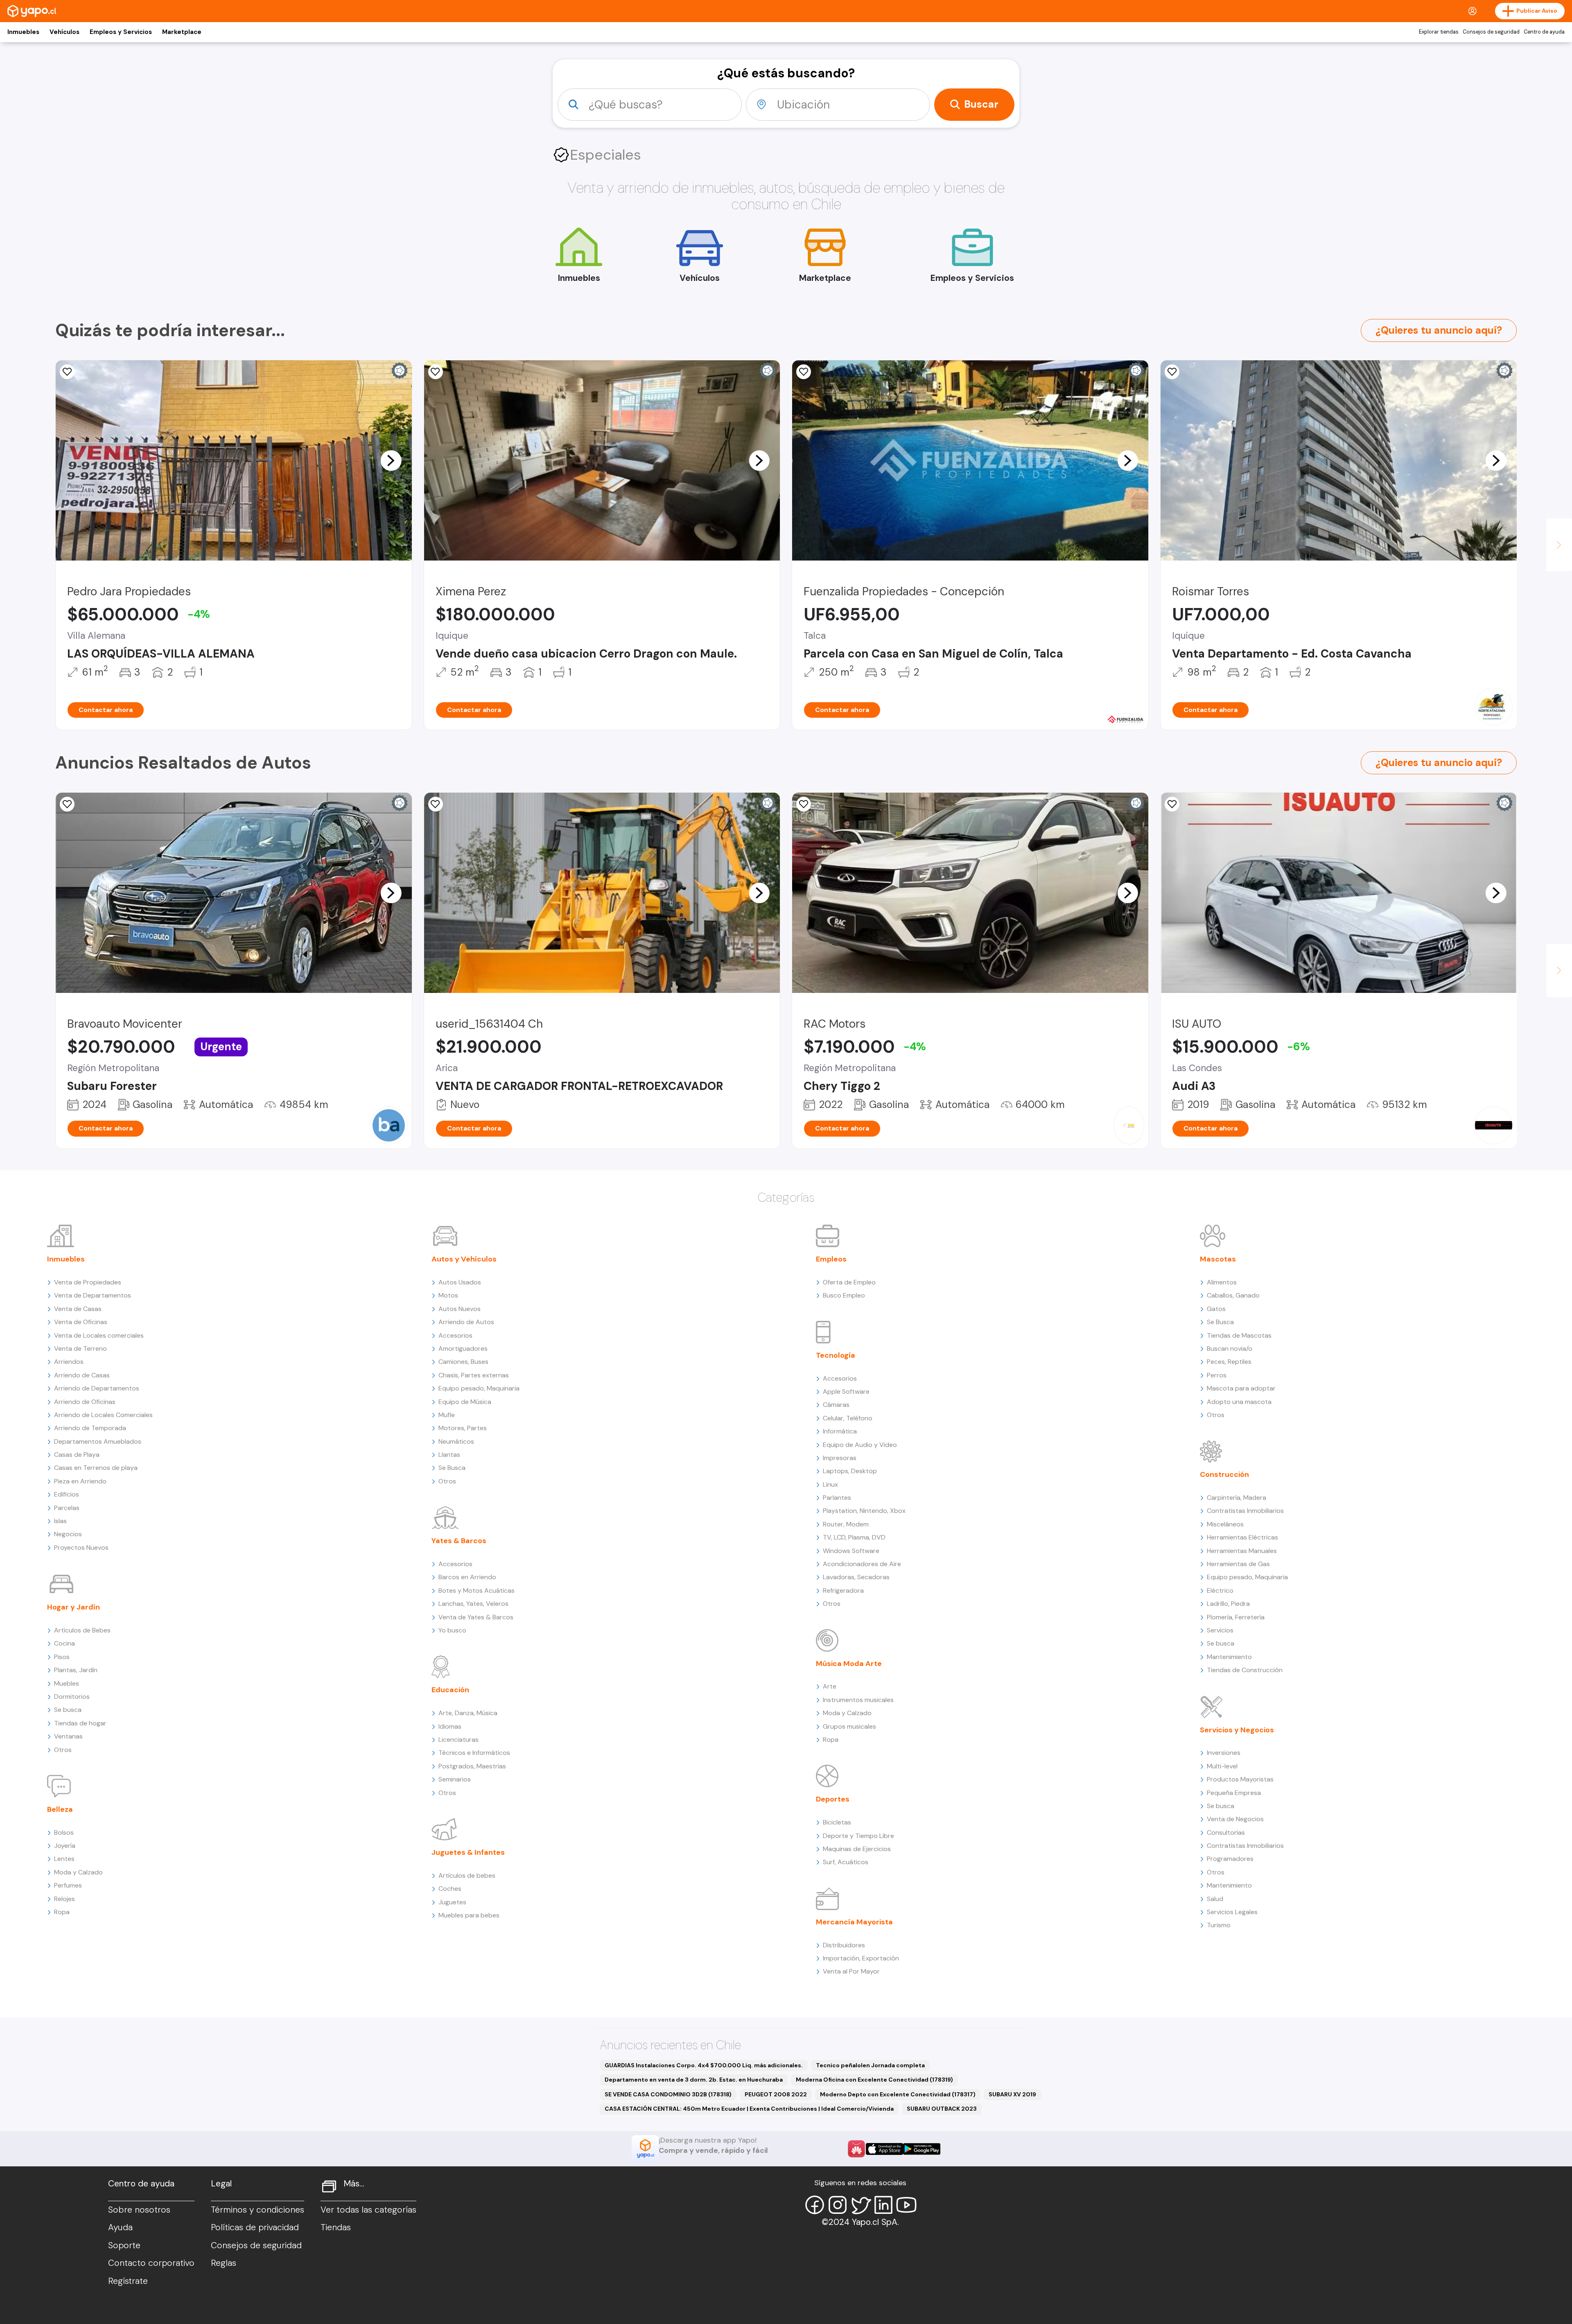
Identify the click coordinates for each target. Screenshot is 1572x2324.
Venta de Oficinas (81, 1322)
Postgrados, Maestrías (472, 1766)
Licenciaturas (458, 1740)
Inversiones (1224, 1753)
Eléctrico (1220, 1590)
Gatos (1216, 1309)
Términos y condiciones (257, 2210)
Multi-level (1222, 1766)
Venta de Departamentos (93, 1295)
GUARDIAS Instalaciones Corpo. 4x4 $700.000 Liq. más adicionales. (704, 2065)
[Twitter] (861, 2205)
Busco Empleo (844, 1295)
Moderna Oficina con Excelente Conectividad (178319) (874, 2080)
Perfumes (68, 1885)
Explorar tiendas (1439, 32)
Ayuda (120, 2227)
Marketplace (182, 32)
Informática (840, 1431)
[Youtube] (906, 2205)
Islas (60, 1521)
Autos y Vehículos (464, 1259)
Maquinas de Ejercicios (857, 1849)
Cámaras (836, 1405)
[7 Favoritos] (67, 372)
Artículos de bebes (467, 1875)
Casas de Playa (77, 1455)
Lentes (64, 1859)
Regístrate (128, 2281)
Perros (1217, 1375)
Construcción (1224, 1474)
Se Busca (452, 1468)
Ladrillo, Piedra (1228, 1604)
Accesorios (455, 1335)
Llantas (449, 1455)
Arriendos (69, 1362)
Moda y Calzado (78, 1872)
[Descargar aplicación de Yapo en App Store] (884, 2149)
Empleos (831, 1259)
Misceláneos (1225, 1524)
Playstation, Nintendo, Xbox (864, 1511)
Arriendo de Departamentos (97, 1388)
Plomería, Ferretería (1236, 1617)
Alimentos (1222, 1282)
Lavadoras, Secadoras (856, 1577)
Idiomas (450, 1726)
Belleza (60, 1809)
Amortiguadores (463, 1349)
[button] (391, 460)
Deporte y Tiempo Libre (858, 1836)
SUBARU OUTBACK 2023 (942, 2109)
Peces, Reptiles (1229, 1362)
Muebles (67, 1683)
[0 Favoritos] (436, 372)
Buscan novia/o (1230, 1349)
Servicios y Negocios (1237, 1730)
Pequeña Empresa (1234, 1793)
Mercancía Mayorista (854, 1922)
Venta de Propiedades (88, 1282)
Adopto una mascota (1239, 1402)
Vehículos (64, 32)
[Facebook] (815, 2205)
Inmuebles (23, 32)
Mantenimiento (1229, 1657)
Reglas (224, 2263)
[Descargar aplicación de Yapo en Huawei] (856, 2149)
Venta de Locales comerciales (99, 1335)
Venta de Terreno (80, 1349)
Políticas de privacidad (255, 2227)
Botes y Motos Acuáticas (477, 1590)
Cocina (64, 1643)
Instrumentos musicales (858, 1700)
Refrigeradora (843, 1590)
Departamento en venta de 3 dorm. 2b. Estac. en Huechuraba (694, 2080)
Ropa (62, 1912)
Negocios (68, 1534)
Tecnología (836, 1355)
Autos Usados (460, 1282)
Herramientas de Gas (1238, 1564)
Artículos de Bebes (82, 1630)
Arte (830, 1686)
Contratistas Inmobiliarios (1245, 1511)
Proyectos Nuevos (81, 1547)
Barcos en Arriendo (467, 1577)
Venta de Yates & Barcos (476, 1617)
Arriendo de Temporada (90, 1428)
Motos (448, 1295)
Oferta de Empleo (849, 1282)
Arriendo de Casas (82, 1375)
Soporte (124, 2245)
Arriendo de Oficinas (85, 1402)
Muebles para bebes (469, 1915)
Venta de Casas (78, 1309)
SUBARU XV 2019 (1012, 2094)
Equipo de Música (465, 1402)
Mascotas (1218, 1259)
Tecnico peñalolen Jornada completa (870, 2065)
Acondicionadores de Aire (862, 1564)
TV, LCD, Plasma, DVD (854, 1537)
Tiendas (336, 2227)
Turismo (1219, 1925)
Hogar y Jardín (73, 1607)
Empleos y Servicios (121, 32)
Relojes (64, 1899)
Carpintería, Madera (1237, 1498)
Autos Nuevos (460, 1309)
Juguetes (452, 1902)
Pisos (62, 1657)
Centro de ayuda (1544, 32)
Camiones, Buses (463, 1362)
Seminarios (455, 1779)
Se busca (68, 1710)
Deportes (833, 1799)
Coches (450, 1889)
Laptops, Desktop (850, 1471)
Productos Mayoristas (1240, 1779)
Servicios (1220, 1630)
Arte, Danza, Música (468, 1713)
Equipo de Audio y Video (860, 1445)
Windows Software (851, 1551)
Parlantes (837, 1498)
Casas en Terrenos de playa (96, 1468)
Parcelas (67, 1508)
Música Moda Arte (849, 1664)
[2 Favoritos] (804, 804)
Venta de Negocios (1235, 1819)
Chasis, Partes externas (474, 1375)
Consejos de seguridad (1491, 32)
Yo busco (452, 1630)
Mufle (447, 1415)
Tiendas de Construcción (1245, 1670)
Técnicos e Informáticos (474, 1753)
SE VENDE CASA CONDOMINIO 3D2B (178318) (668, 2094)
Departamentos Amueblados (98, 1441)
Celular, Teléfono (848, 1418)
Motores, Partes (463, 1428)
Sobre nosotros (139, 2210)
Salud (1215, 1899)
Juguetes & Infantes (468, 1852)
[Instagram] (838, 2205)
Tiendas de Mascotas (1239, 1335)
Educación (450, 1690)
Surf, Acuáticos (846, 1862)
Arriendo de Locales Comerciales (103, 1415)
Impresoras (840, 1458)
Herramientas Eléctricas (1242, 1537)
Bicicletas (837, 1822)
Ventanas (68, 1736)
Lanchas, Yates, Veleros (473, 1604)
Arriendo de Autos (466, 1322)
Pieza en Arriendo (80, 1481)
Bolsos (64, 1832)
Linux (830, 1484)
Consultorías (1226, 1832)
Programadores (1230, 1859)
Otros (63, 1750)
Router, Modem (846, 1524)
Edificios (67, 1494)
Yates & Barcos (459, 1541)
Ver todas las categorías (368, 2210)
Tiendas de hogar (80, 1723)
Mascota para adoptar (1241, 1388)
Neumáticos (456, 1441)
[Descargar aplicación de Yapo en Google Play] (922, 2149)
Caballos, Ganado (1233, 1295)
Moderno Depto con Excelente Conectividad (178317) (898, 2094)
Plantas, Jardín (76, 1670)
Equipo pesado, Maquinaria (479, 1388)
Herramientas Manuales (1242, 1551)
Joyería (65, 1846)
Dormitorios (72, 1697)
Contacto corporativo (151, 2263)
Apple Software (846, 1391)
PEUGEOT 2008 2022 (776, 2094)
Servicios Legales (1232, 1912)
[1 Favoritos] (804, 372)
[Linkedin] (883, 2205)
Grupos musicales (849, 1726)
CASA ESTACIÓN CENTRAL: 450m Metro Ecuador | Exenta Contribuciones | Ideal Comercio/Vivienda (749, 2109)
